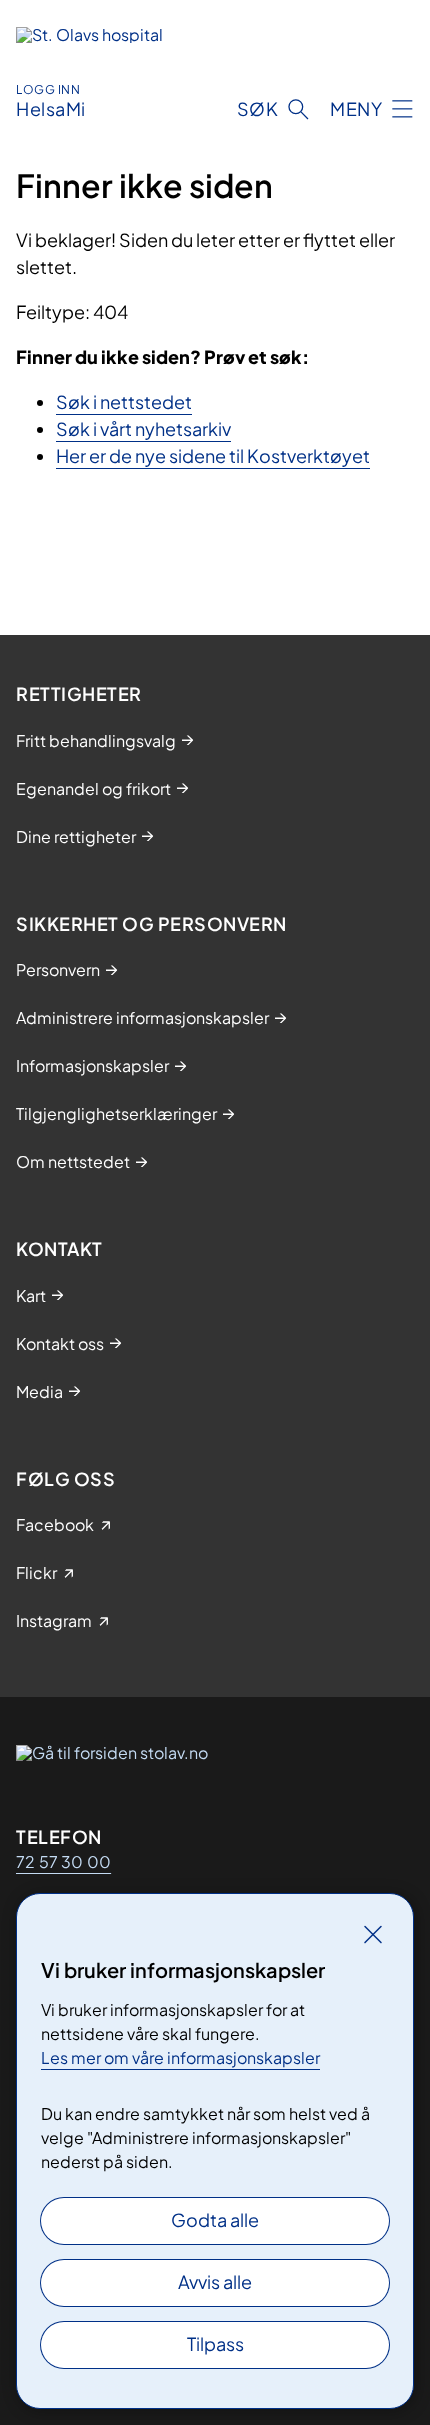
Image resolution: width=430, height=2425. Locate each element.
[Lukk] (373, 1934)
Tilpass (215, 2343)
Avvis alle (215, 2281)
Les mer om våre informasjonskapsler (180, 2057)
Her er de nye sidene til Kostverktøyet (213, 455)
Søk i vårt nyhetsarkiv (143, 428)
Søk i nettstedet (124, 401)
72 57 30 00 (63, 1861)
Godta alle (215, 2219)
